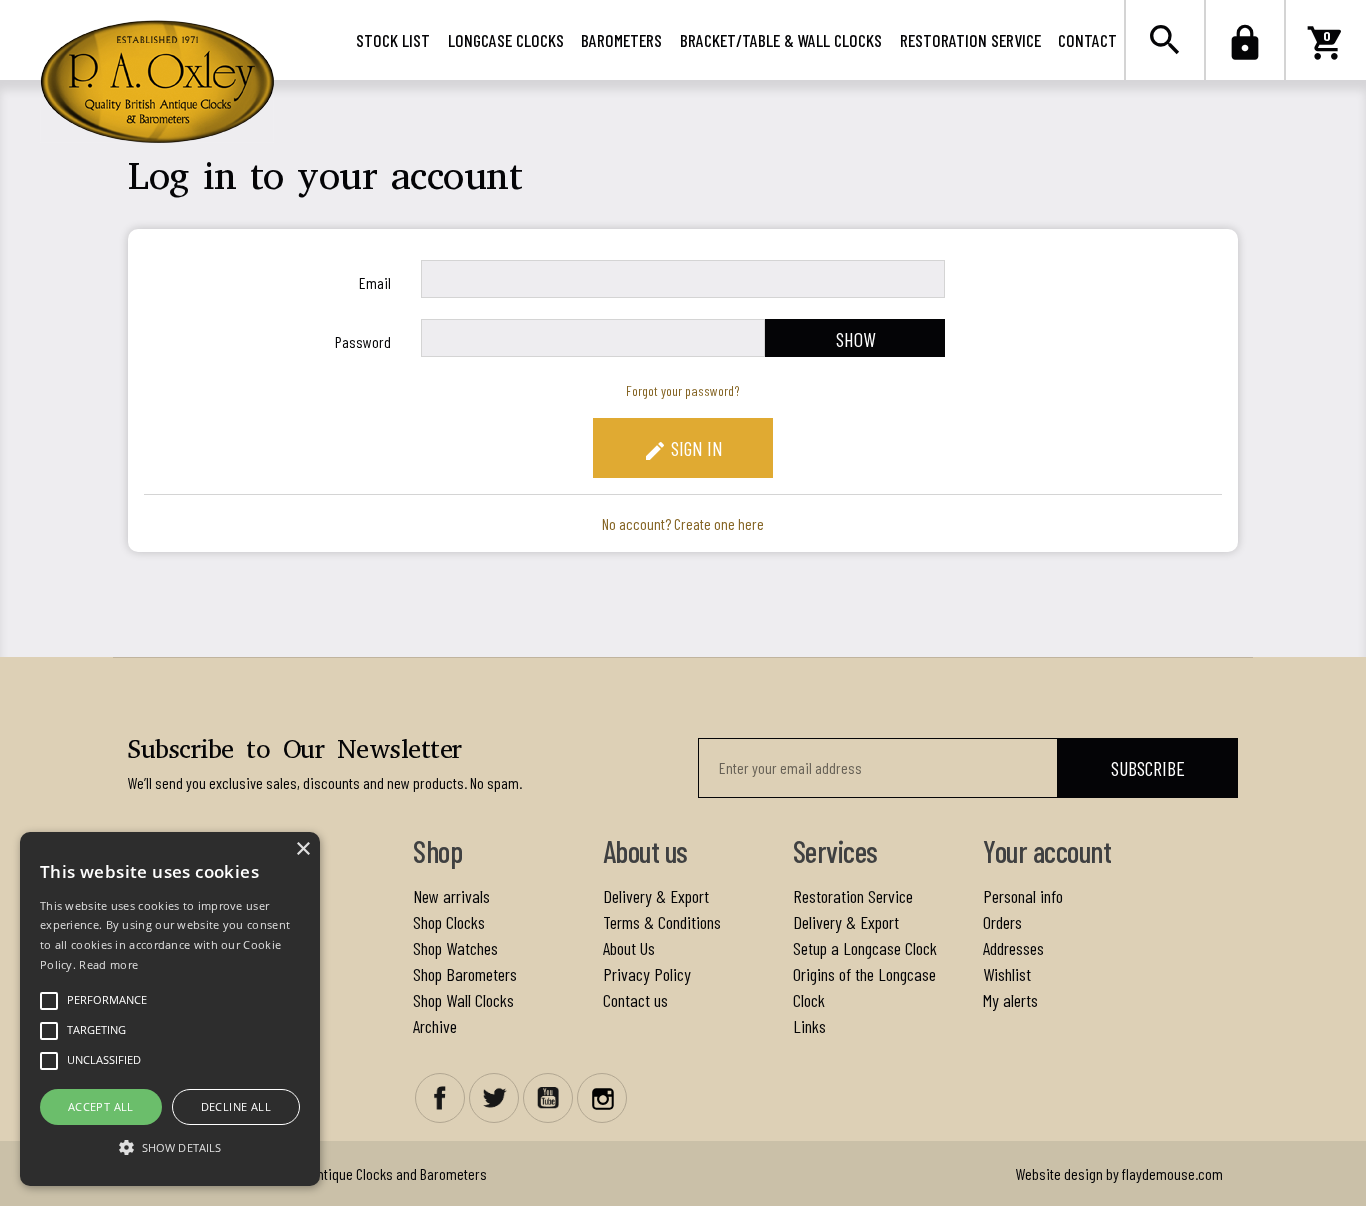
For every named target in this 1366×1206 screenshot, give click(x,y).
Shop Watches (455, 948)
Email (375, 282)
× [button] (302, 849)
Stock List (393, 40)
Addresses (1013, 948)
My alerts (1010, 1000)
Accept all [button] (101, 1106)
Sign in (683, 449)
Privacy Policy (647, 974)
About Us (629, 948)
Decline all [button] (236, 1106)
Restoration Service (970, 40)
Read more (108, 964)
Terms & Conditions (662, 922)
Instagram (602, 1098)
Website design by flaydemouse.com (1119, 1173)
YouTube (548, 1098)
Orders (1002, 922)
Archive (435, 1026)
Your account (1047, 851)
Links (809, 1026)
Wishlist (1007, 974)
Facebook (440, 1098)
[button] (170, 1147)
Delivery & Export (656, 896)
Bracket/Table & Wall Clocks (781, 40)
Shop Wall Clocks (463, 1000)
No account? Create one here (683, 523)
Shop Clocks (449, 922)
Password (363, 341)
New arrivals (451, 896)
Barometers (621, 40)
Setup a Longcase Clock (865, 948)
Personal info (1023, 896)
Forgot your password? (683, 390)
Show (855, 339)
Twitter (494, 1098)
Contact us (635, 1000)
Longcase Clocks (506, 40)
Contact (1087, 40)
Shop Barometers (465, 974)
